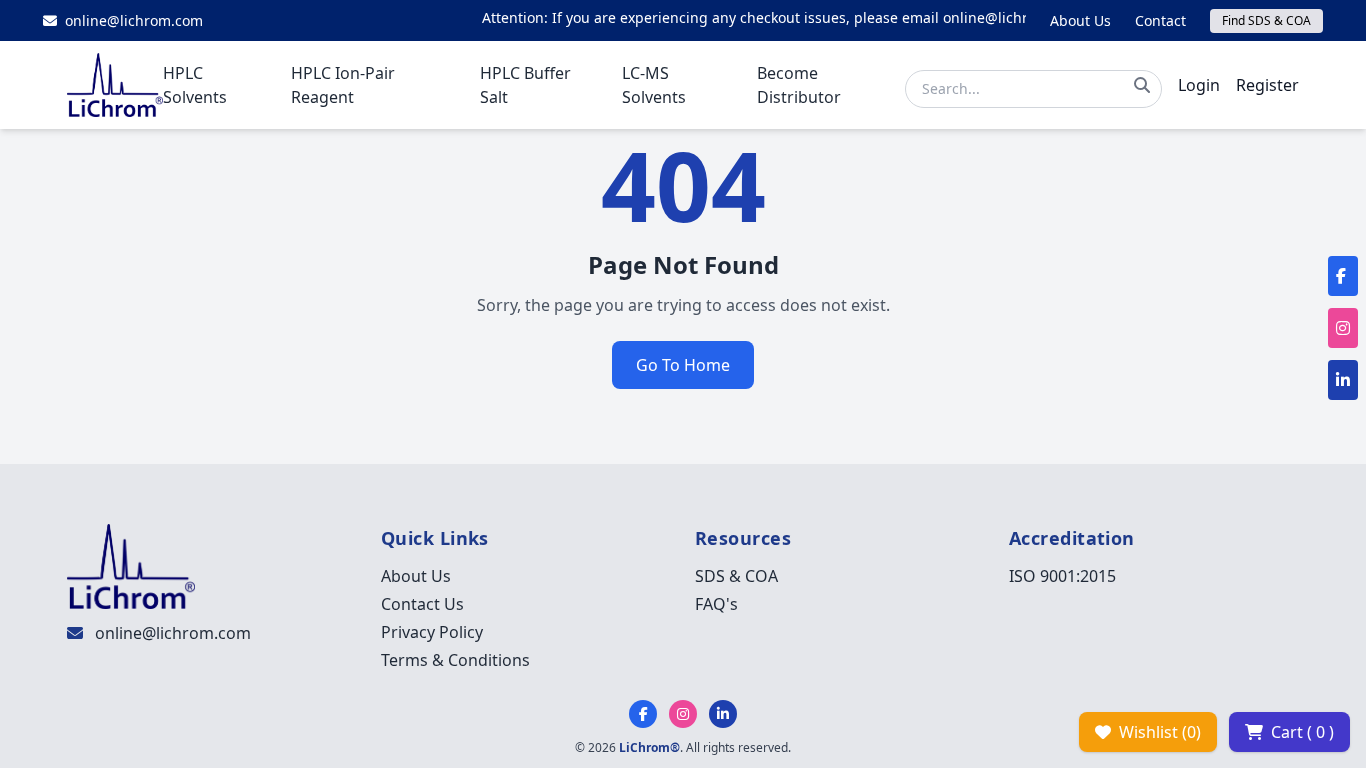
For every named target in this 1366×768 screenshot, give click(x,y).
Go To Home (683, 365)
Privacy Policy (432, 632)
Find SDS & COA (1266, 20)
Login (1199, 85)
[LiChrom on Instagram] (683, 714)
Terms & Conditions (455, 660)
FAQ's (716, 604)
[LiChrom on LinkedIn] (723, 714)
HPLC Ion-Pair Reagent (343, 85)
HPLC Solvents (195, 85)
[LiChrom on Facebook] (643, 714)
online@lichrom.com (173, 633)
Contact (1160, 20)
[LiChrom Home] (115, 85)
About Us (1080, 20)
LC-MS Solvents (654, 85)
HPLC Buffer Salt (525, 85)
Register (1267, 85)
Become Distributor (799, 85)
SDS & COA (736, 576)
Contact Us (422, 604)
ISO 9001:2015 (1062, 576)
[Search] (1142, 85)
